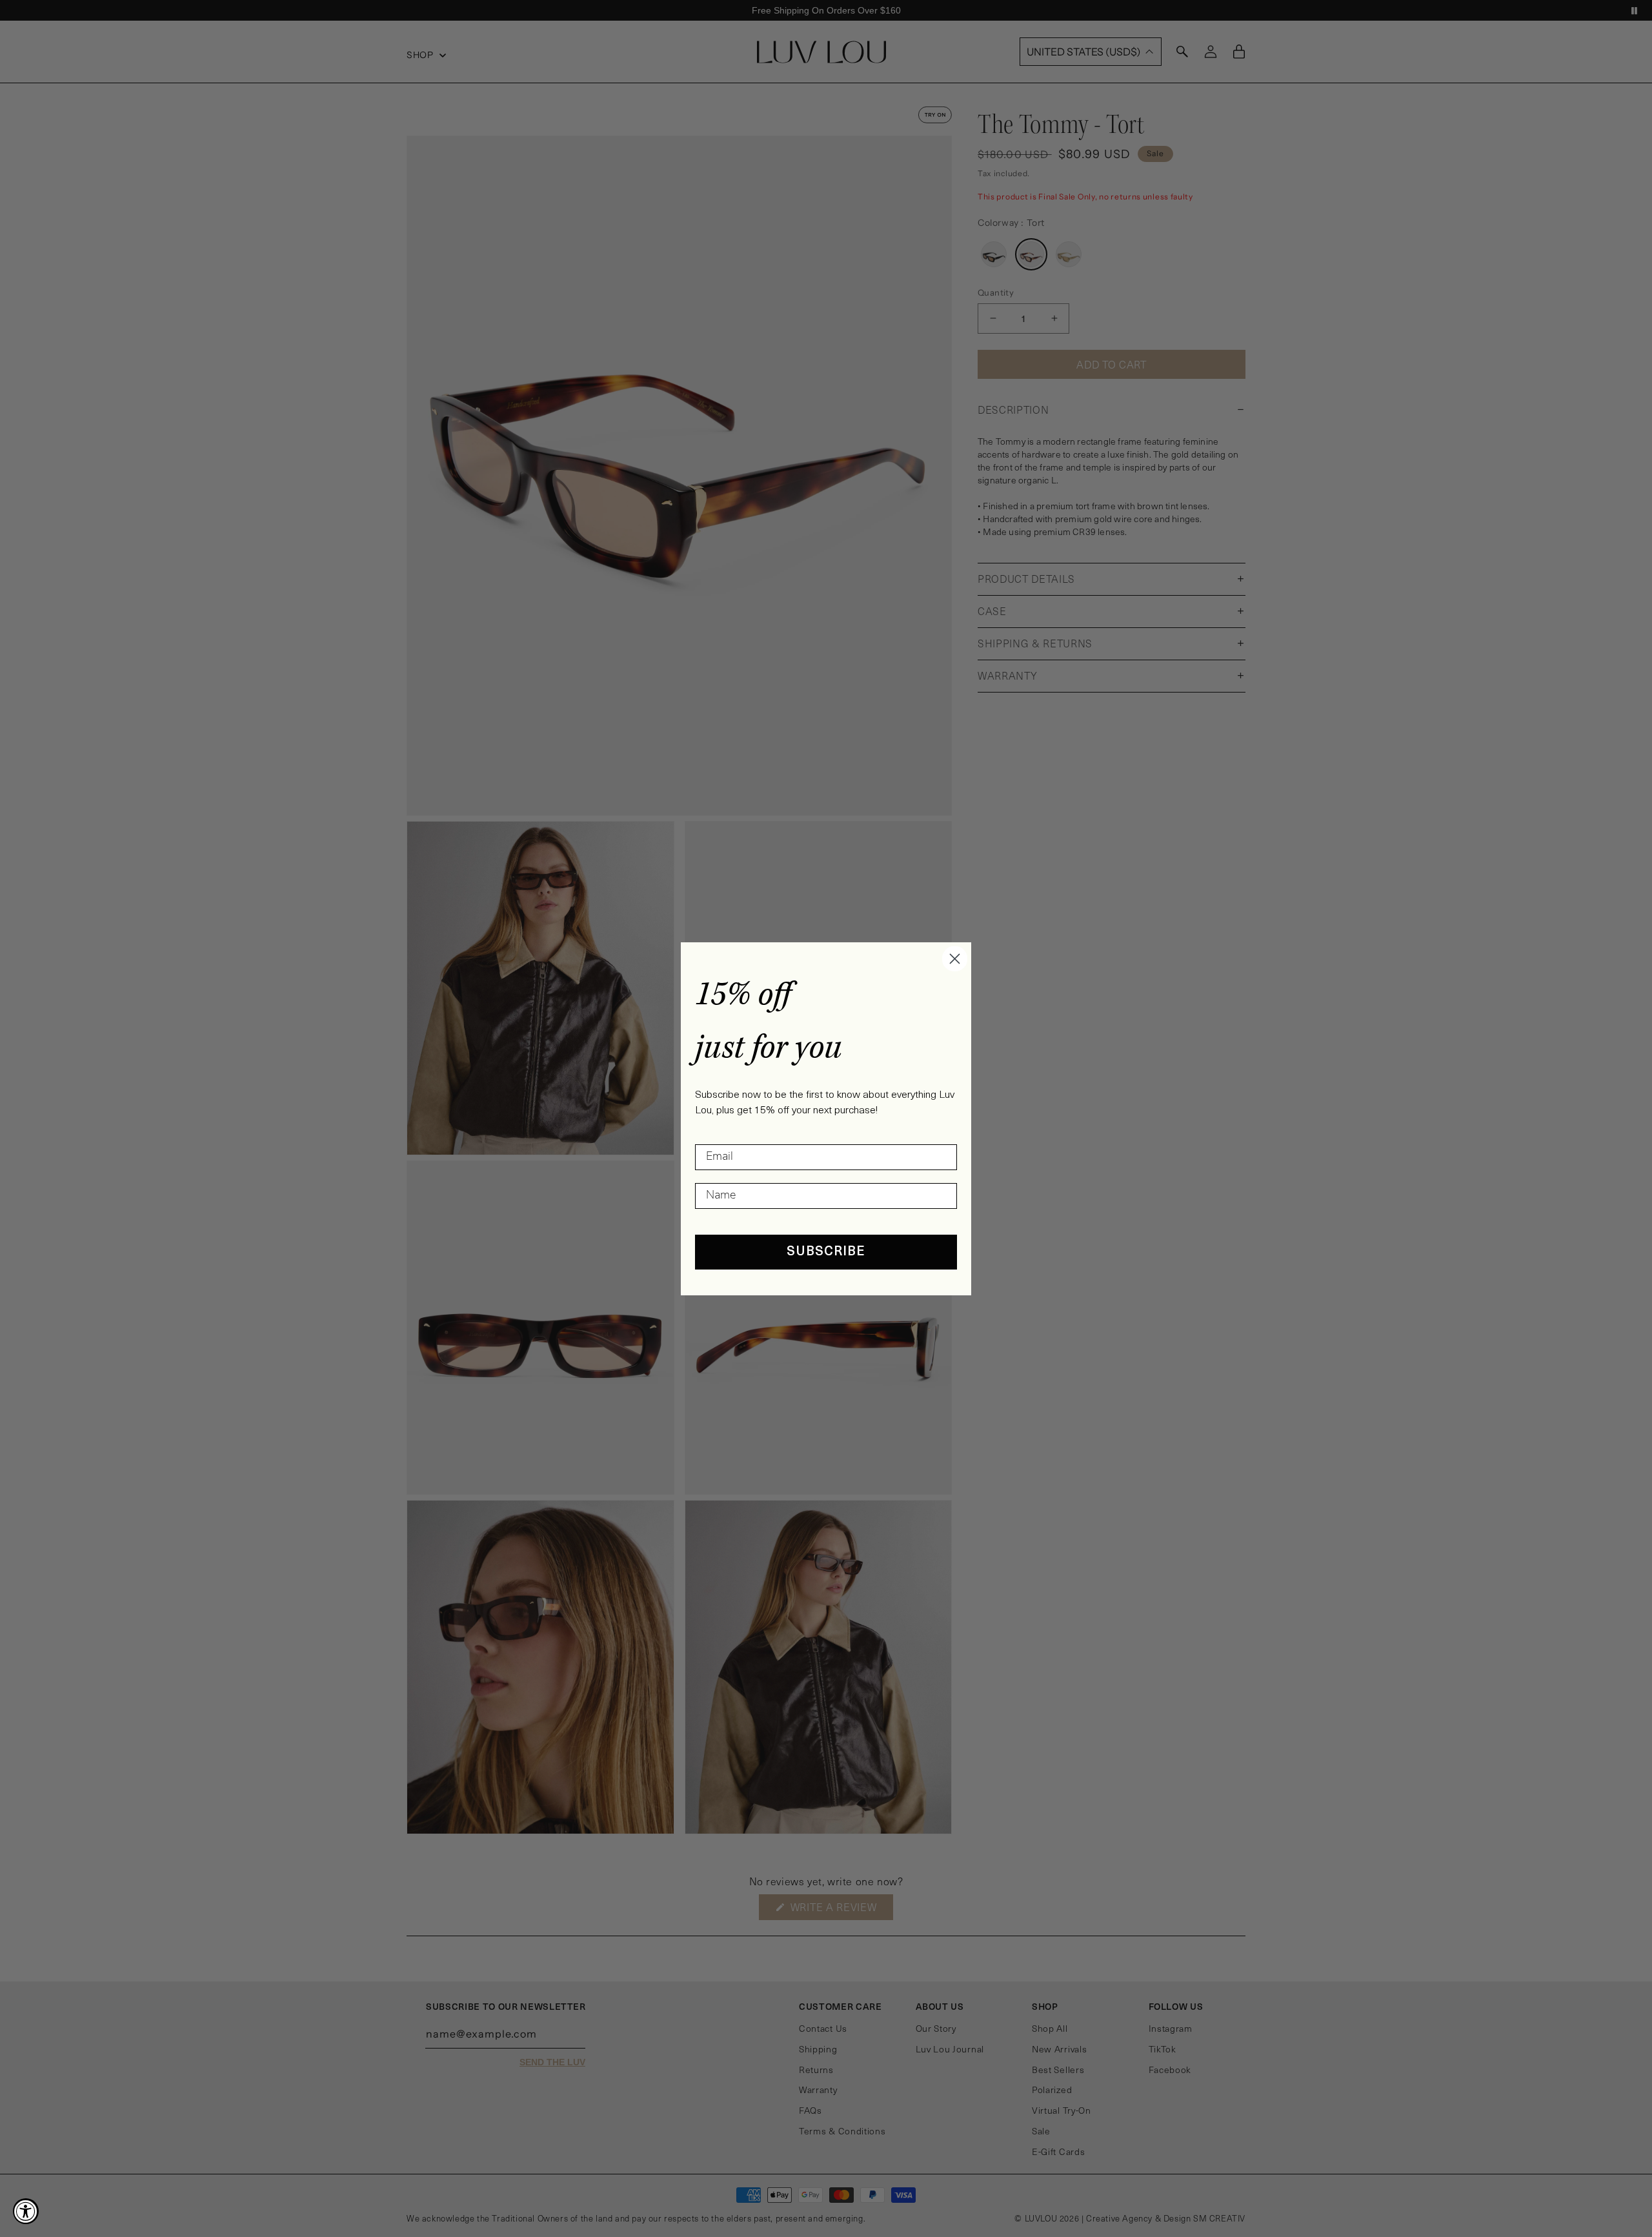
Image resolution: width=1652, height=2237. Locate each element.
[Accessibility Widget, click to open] (26, 2211)
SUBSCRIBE (826, 1252)
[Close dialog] (955, 959)
